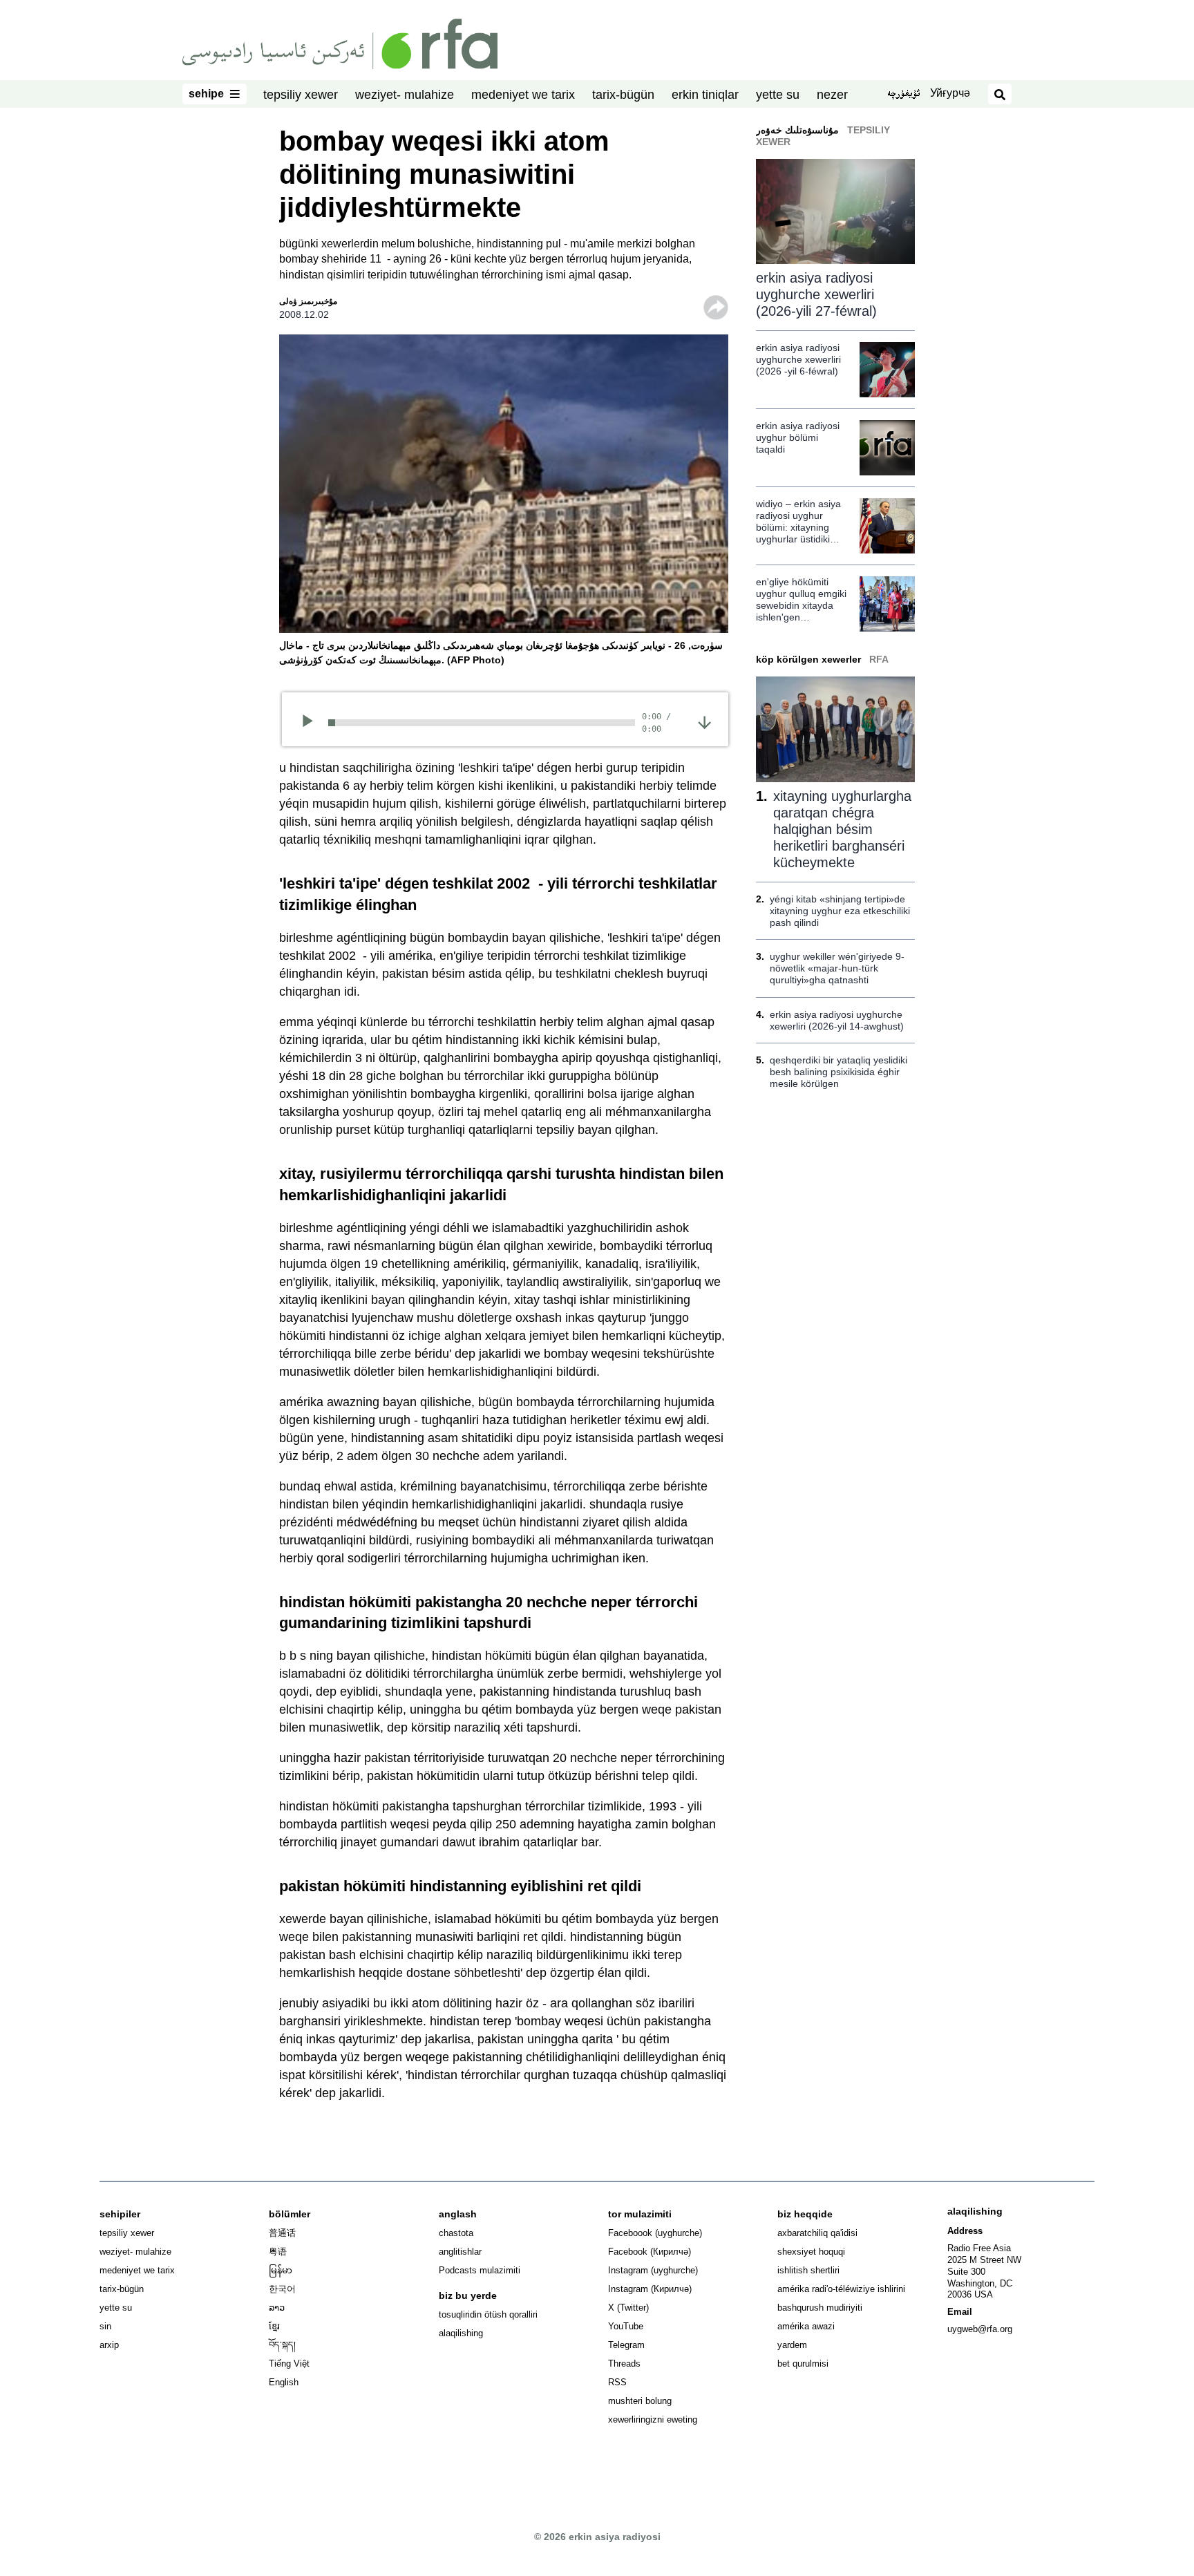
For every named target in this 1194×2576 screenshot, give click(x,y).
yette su (778, 95)
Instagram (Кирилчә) (650, 2289)
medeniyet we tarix (523, 95)
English (284, 2382)
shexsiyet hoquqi (811, 2252)
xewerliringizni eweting (653, 2419)
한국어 (282, 2289)
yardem (792, 2345)
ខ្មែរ (274, 2326)
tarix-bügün (623, 95)
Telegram (626, 2345)
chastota (456, 2233)
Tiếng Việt (289, 2364)
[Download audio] (704, 721)
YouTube (626, 2326)
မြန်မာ (281, 2270)
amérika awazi (806, 2326)
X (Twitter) (628, 2308)
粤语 (278, 2252)
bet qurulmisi (803, 2364)
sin (105, 2326)
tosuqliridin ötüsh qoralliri (488, 2314)
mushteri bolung (640, 2401)
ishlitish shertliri (808, 2270)
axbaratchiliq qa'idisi (817, 2233)
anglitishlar (460, 2252)
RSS (617, 2382)
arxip (109, 2345)
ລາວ (277, 2308)
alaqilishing (461, 2333)
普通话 (282, 2233)
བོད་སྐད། (282, 2345)
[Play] (312, 723)
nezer (832, 95)
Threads (624, 2364)
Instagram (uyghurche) (653, 2270)
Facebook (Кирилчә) (650, 2252)
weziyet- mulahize (405, 95)
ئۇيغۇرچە (903, 95)
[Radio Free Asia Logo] (340, 43)
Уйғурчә (950, 93)
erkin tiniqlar (705, 95)
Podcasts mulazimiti (480, 2270)
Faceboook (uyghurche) (655, 2233)
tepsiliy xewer (301, 95)
